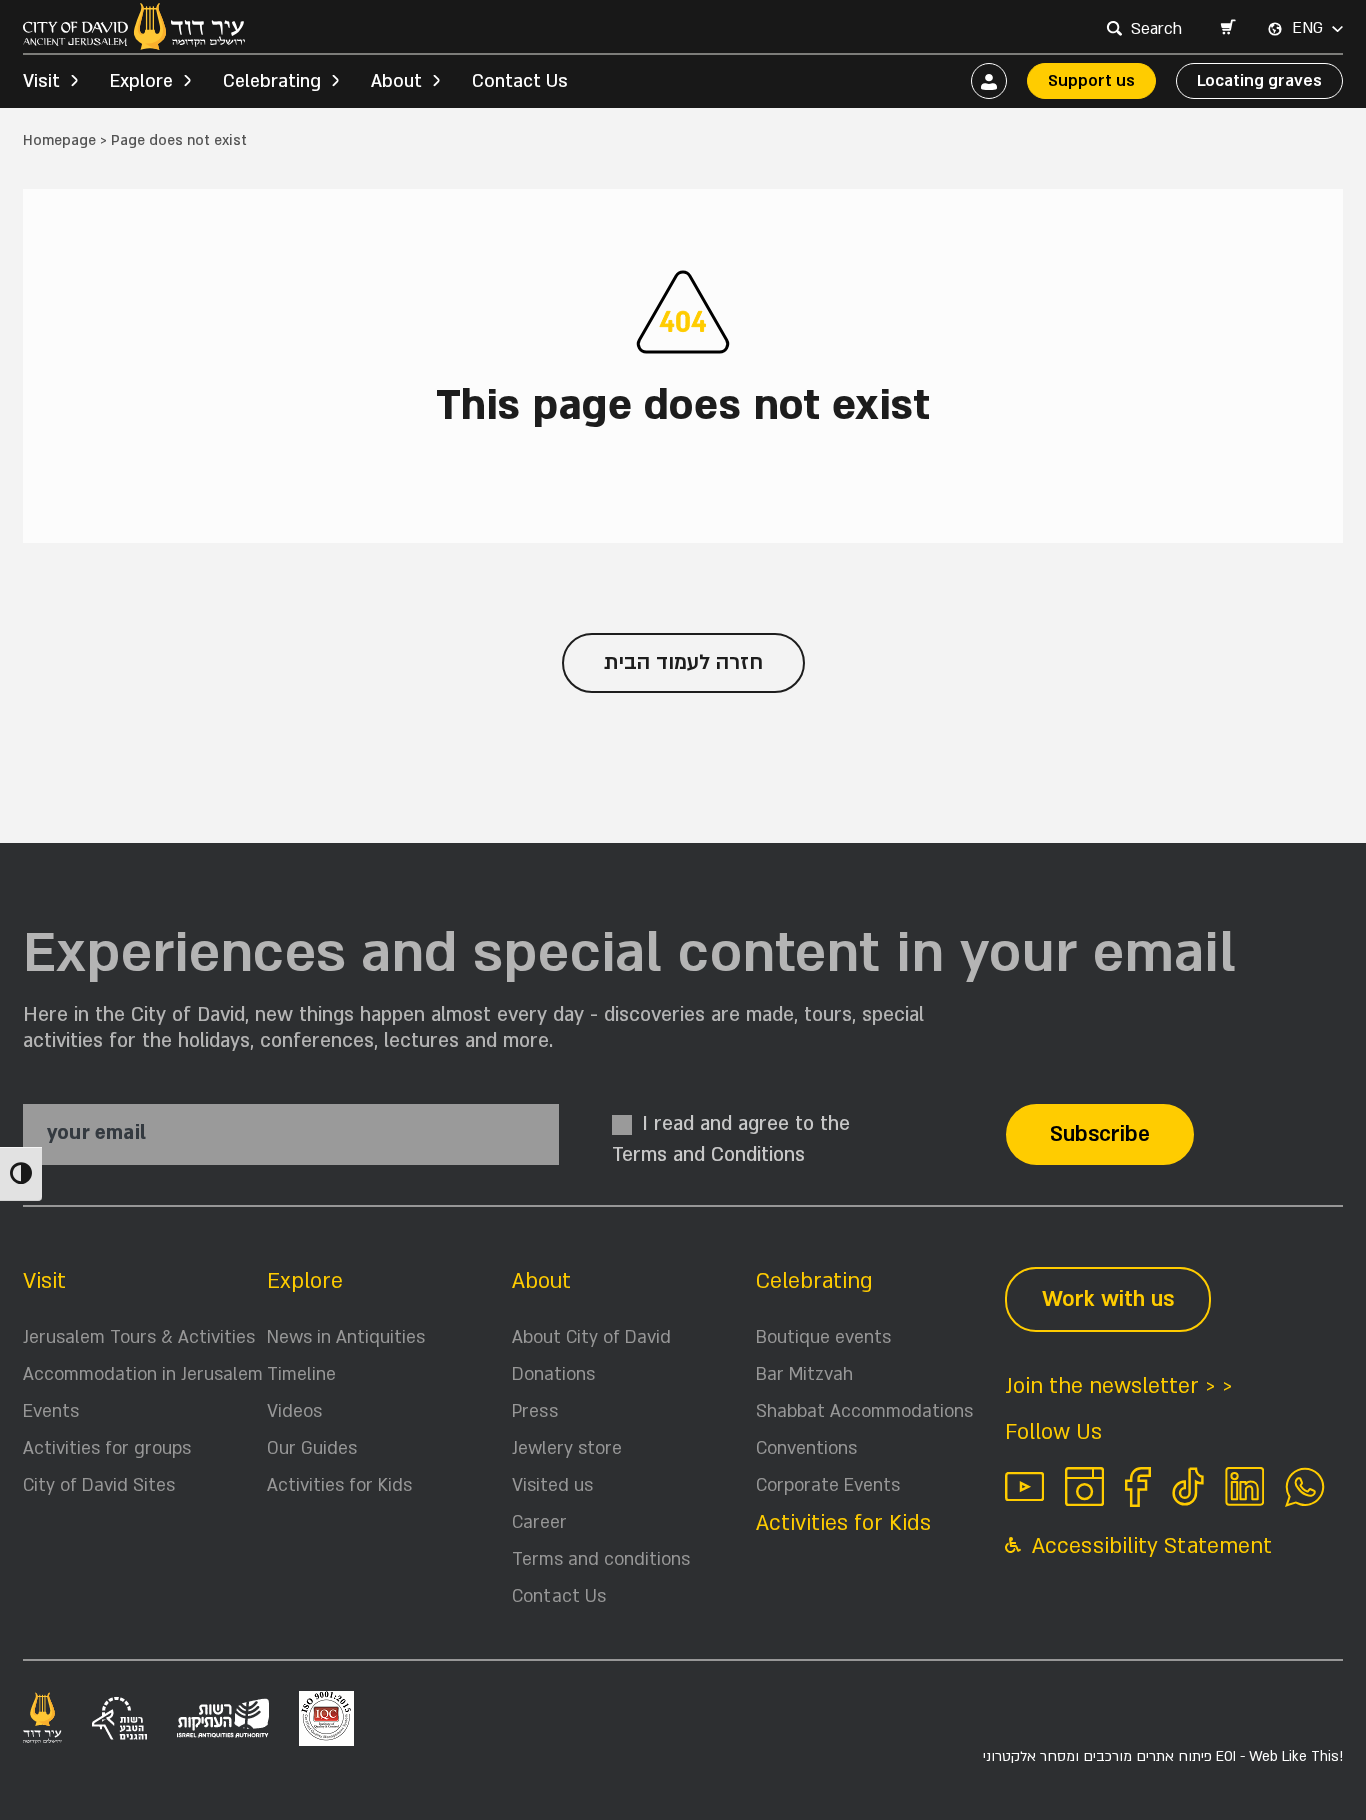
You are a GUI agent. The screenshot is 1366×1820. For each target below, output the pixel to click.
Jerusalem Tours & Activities (139, 1337)
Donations (553, 1374)
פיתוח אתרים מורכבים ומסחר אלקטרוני (1163, 1756)
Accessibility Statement (1149, 1546)
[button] (1227, 29)
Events (51, 1411)
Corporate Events (828, 1485)
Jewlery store (567, 1448)
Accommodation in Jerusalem (143, 1374)
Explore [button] (141, 81)
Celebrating (814, 1281)
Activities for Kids (339, 1485)
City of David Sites (99, 1485)
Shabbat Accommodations (864, 1411)
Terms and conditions (601, 1559)
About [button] (396, 81)
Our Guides (312, 1448)
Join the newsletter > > (1119, 1386)
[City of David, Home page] (134, 26)
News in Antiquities (346, 1337)
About (541, 1281)
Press (535, 1411)
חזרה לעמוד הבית (683, 662)
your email (96, 1133)
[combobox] (1159, 29)
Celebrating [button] (272, 81)
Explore (305, 1281)
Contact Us (520, 81)
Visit (44, 1281)
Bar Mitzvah (804, 1374)
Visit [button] (41, 81)
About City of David (591, 1337)
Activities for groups (107, 1448)
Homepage (59, 140)
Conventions (806, 1448)
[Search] (1114, 28)
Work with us (1108, 1299)
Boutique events (823, 1337)
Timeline (301, 1374)
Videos (294, 1411)
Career (539, 1522)
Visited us (552, 1485)
